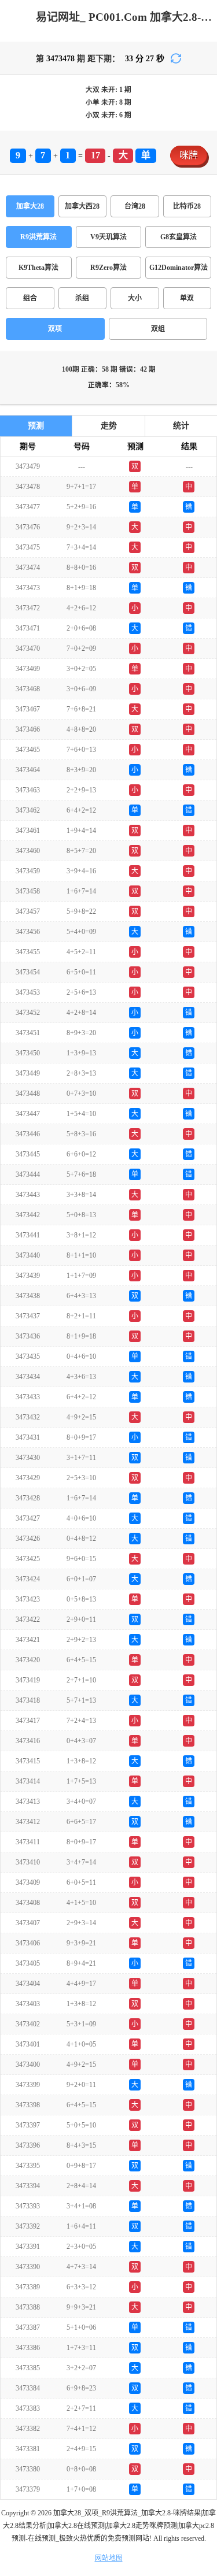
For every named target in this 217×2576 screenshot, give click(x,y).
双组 (158, 329)
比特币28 (187, 206)
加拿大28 (30, 206)
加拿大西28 (82, 206)
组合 (30, 298)
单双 (187, 298)
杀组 (82, 298)
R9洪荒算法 (38, 237)
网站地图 (109, 2558)
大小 (135, 298)
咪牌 (189, 155)
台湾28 (135, 206)
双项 (55, 329)
